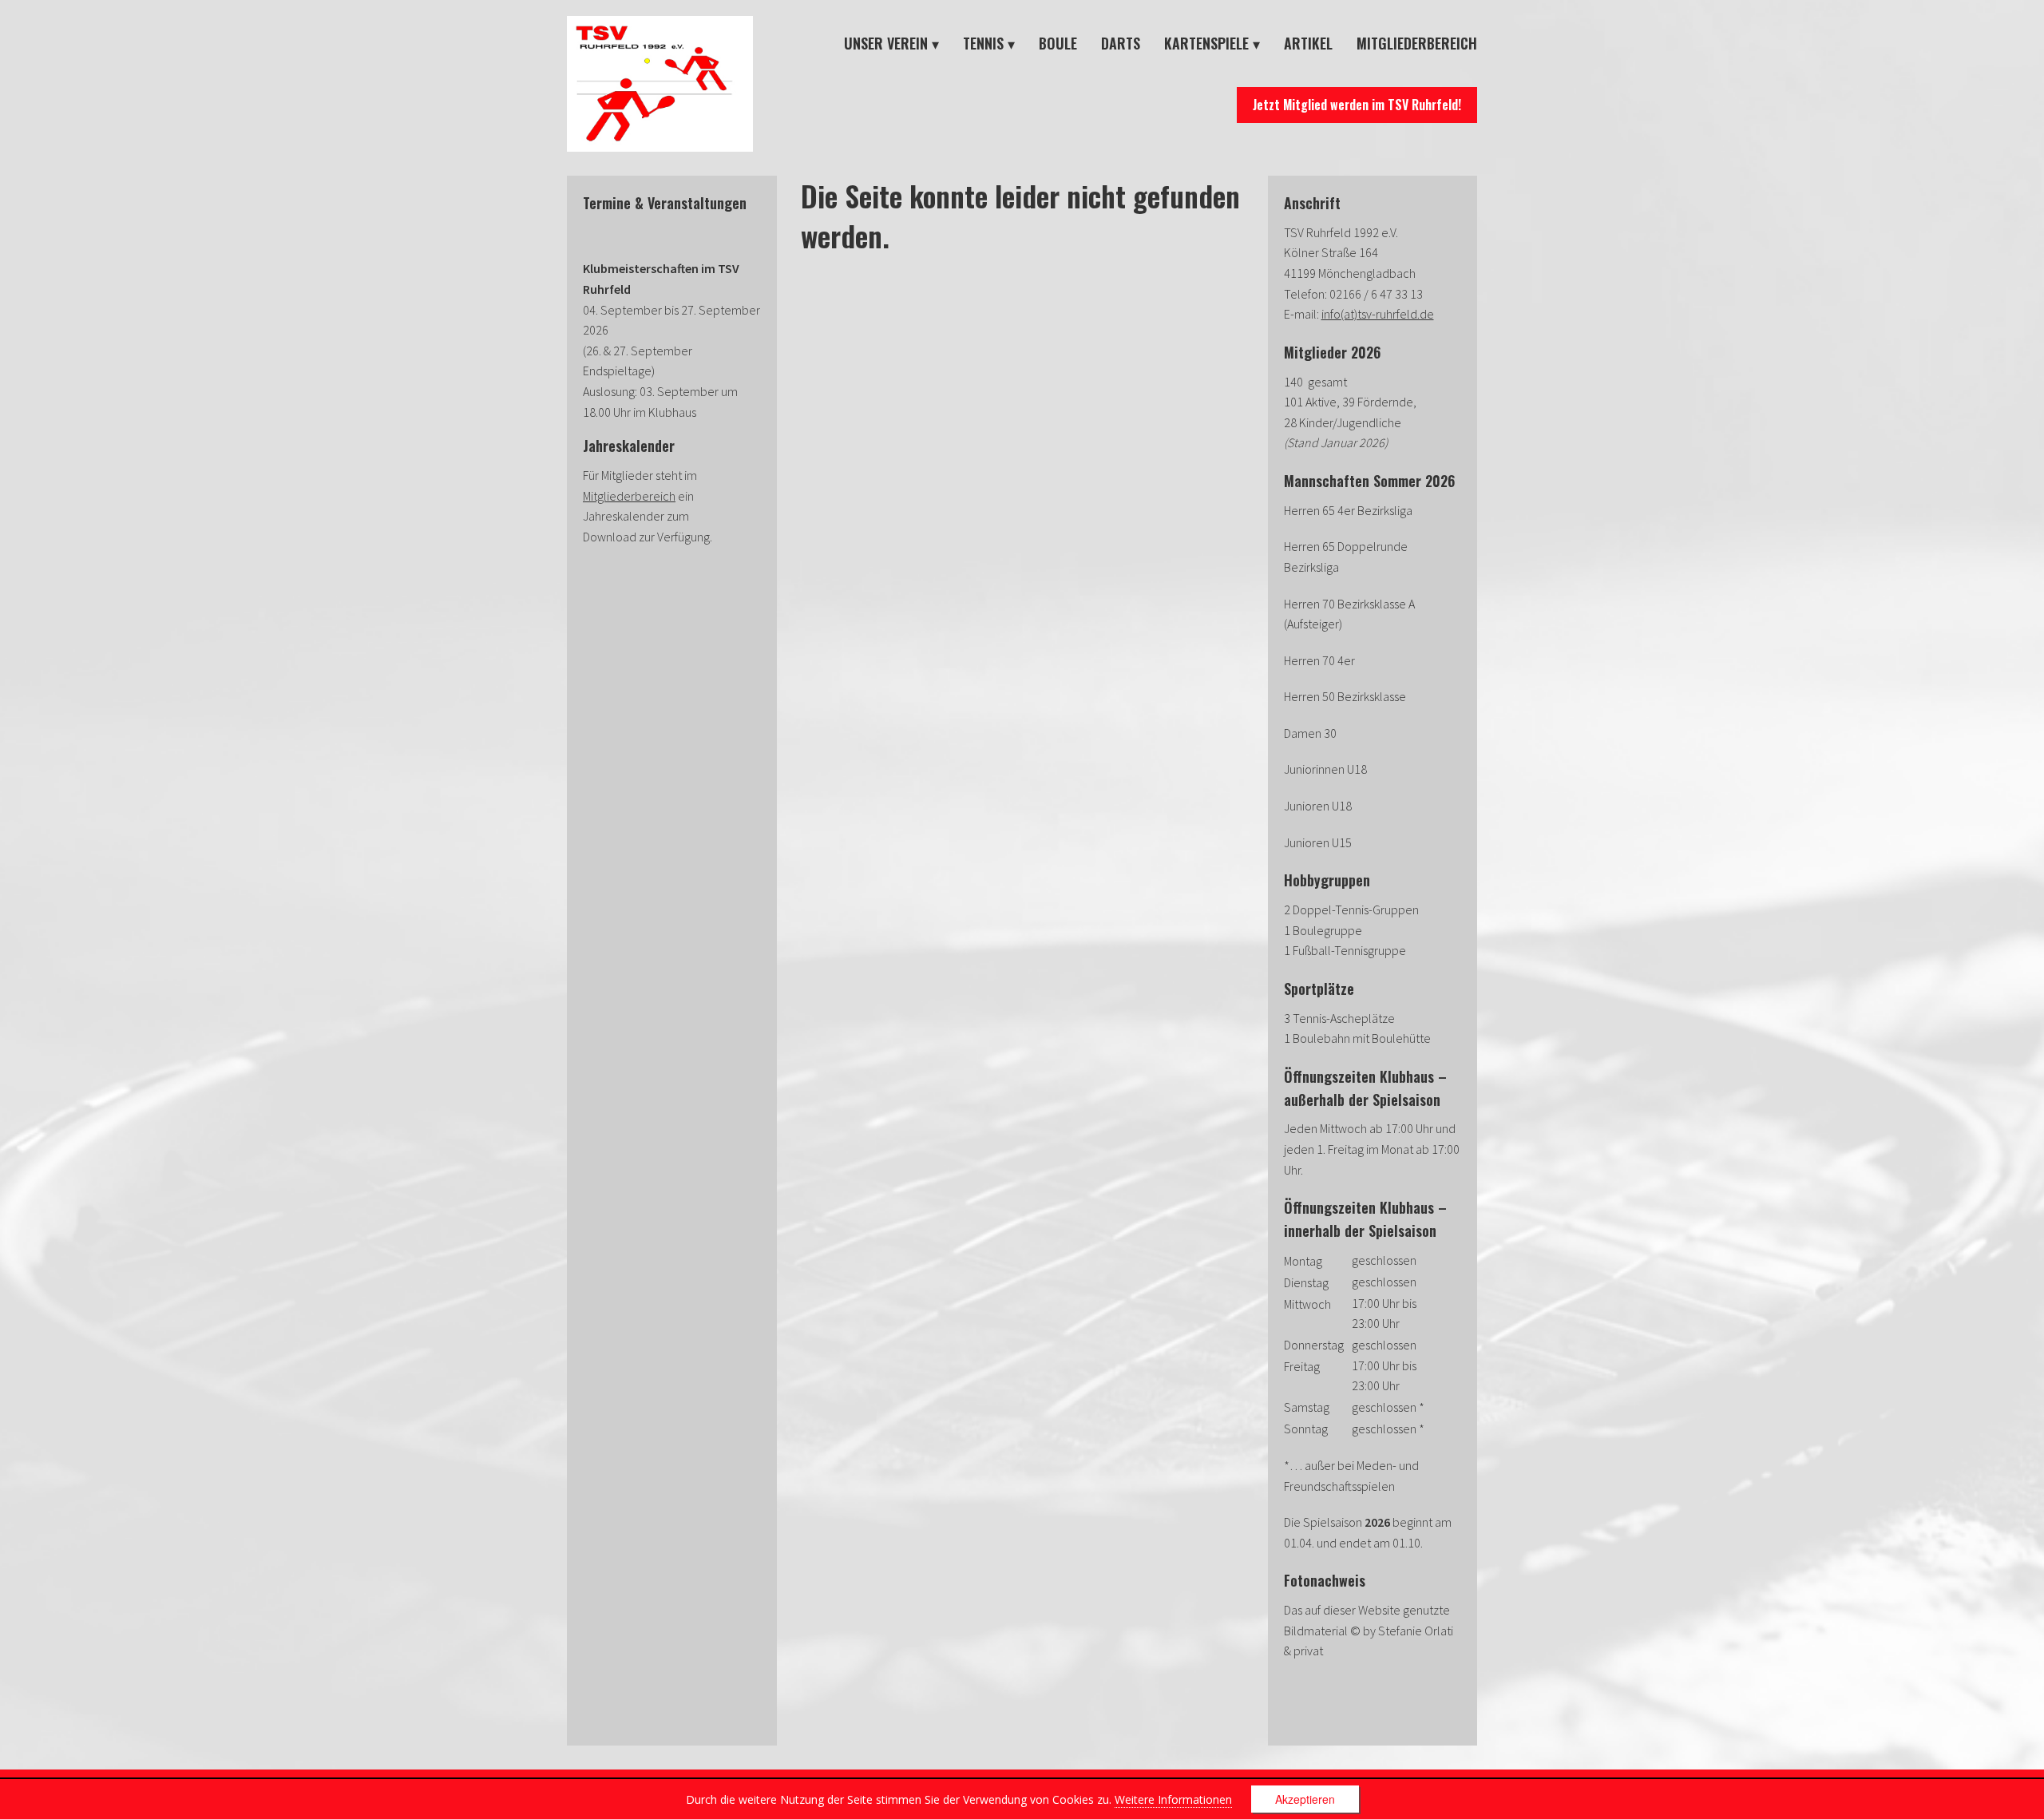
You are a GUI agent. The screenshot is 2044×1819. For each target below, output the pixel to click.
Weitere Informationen (1173, 1799)
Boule (1058, 43)
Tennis (983, 43)
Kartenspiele (1206, 43)
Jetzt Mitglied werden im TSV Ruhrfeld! (1357, 105)
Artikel (1308, 43)
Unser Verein (886, 43)
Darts (1121, 43)
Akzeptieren (1305, 1799)
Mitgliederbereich (1417, 43)
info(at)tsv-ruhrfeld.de (1378, 314)
